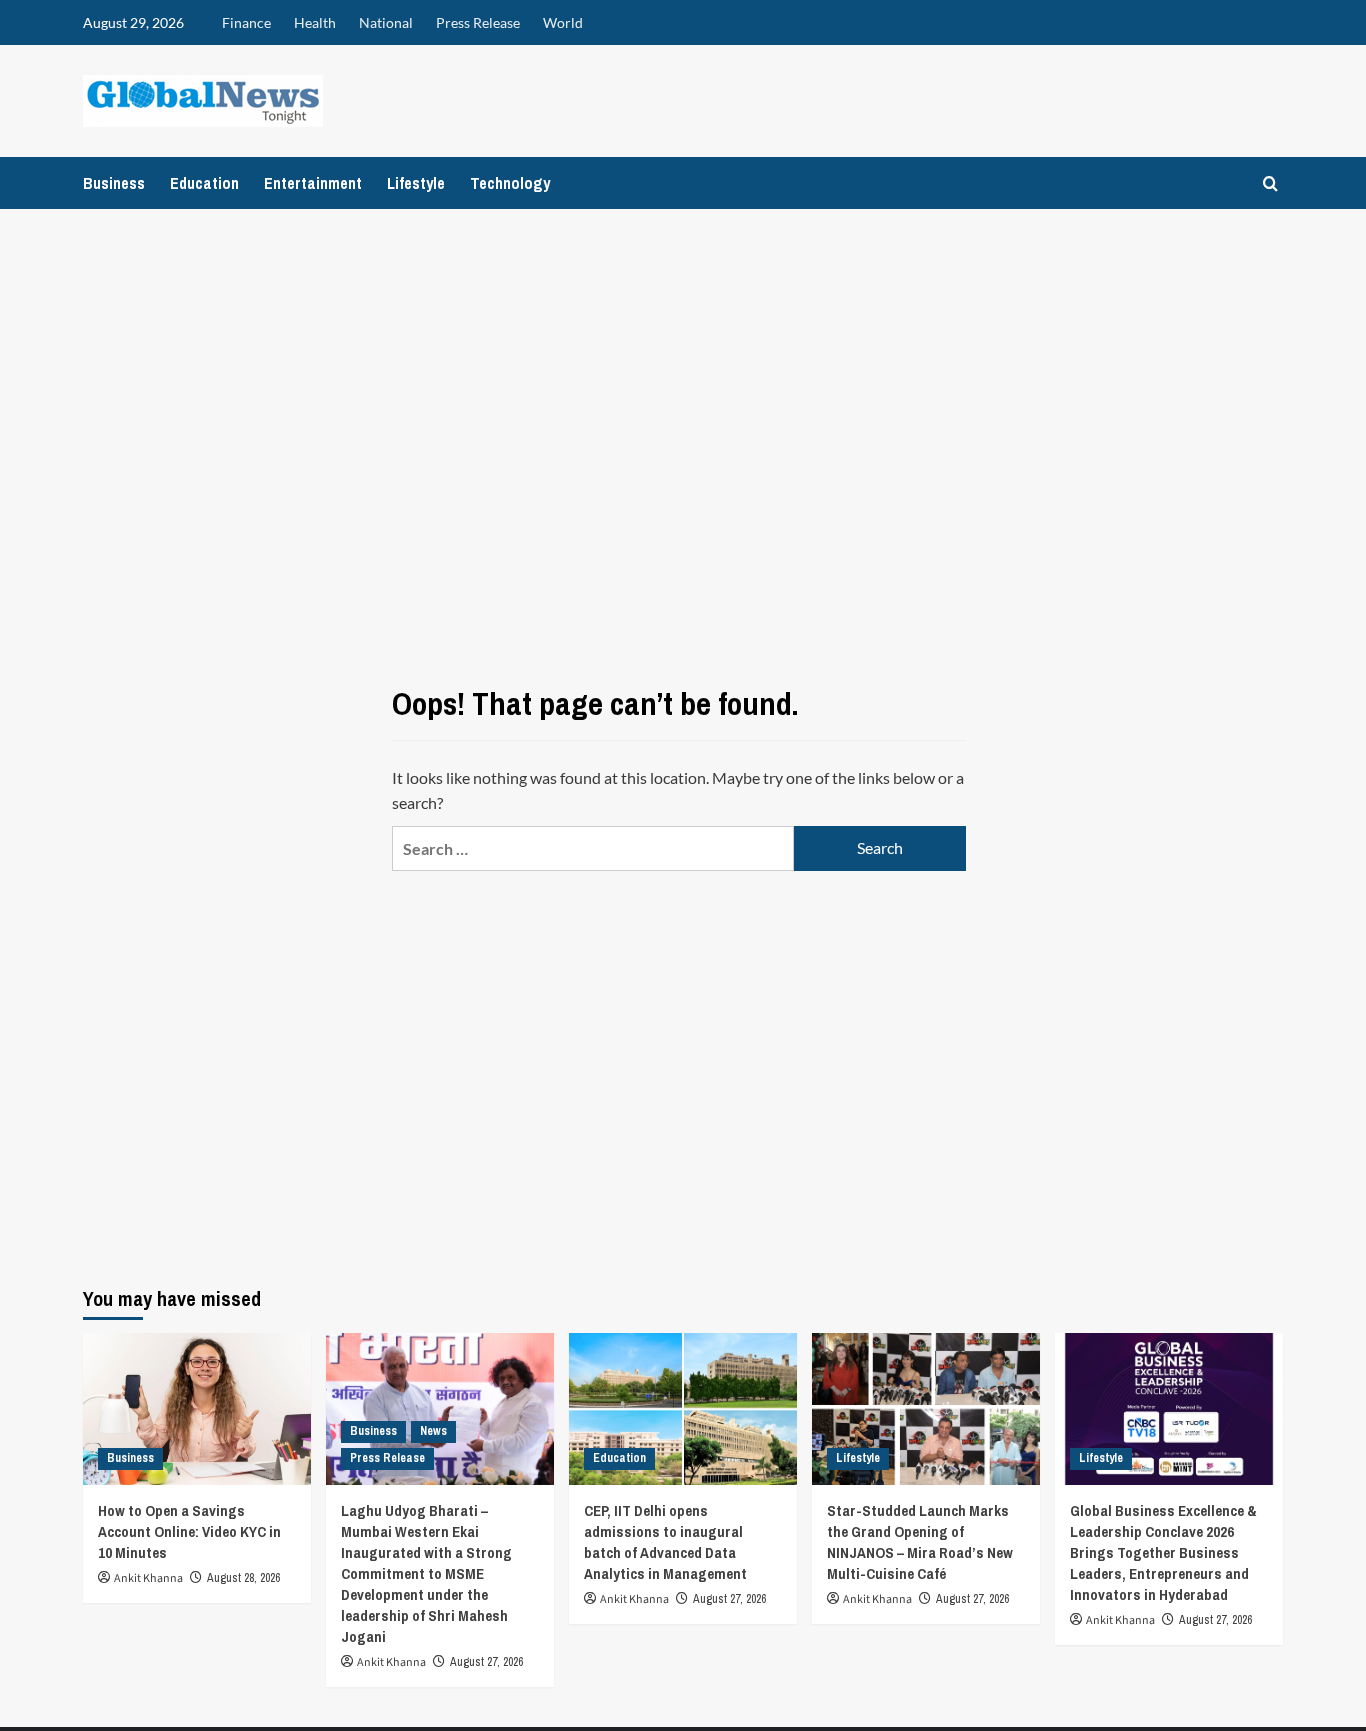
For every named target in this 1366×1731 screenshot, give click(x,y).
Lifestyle (416, 183)
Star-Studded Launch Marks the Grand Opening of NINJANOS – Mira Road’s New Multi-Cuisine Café (920, 1542)
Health (315, 22)
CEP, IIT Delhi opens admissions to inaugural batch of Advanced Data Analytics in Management (665, 1542)
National (386, 22)
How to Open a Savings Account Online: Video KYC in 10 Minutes (189, 1531)
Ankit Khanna (148, 1578)
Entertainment (313, 183)
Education (204, 183)
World (563, 22)
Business (114, 183)
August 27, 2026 (486, 1662)
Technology (510, 183)
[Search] (1270, 183)
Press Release (478, 22)
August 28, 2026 (243, 1578)
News (433, 1431)
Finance (246, 22)
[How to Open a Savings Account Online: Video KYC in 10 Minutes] (197, 1409)
